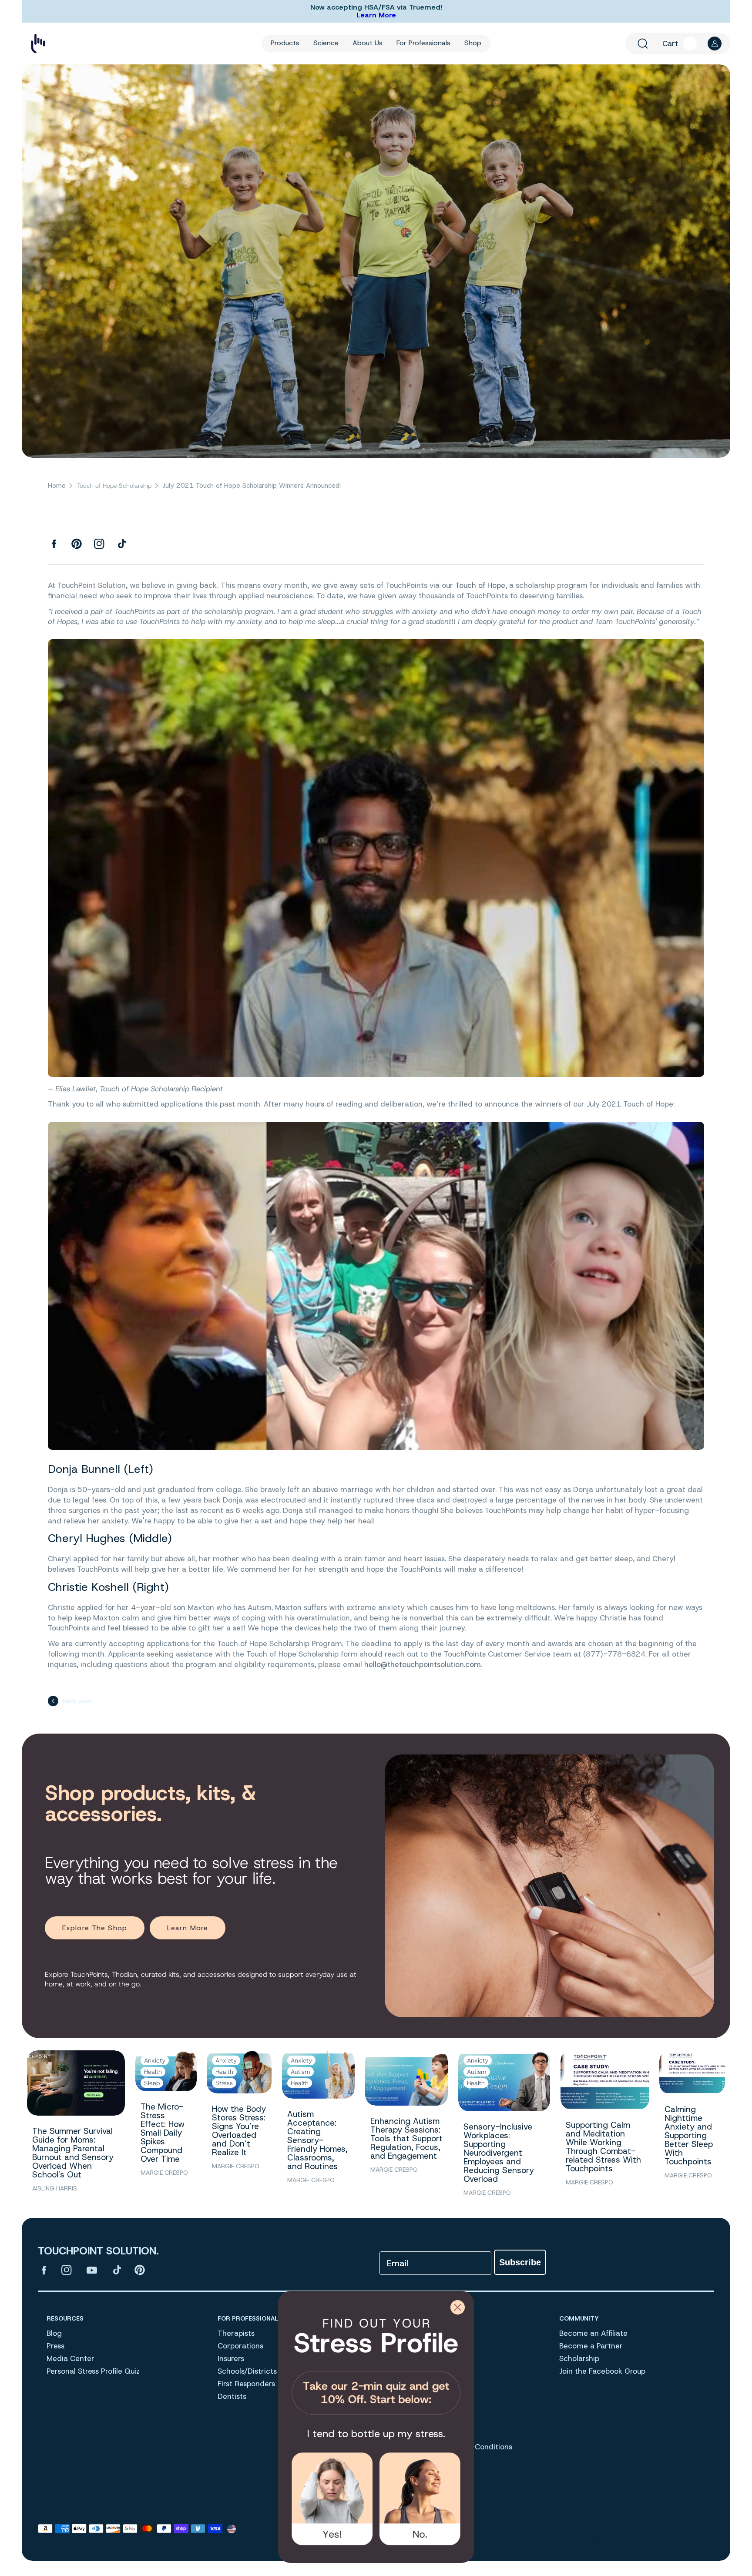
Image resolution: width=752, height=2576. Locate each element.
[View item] (44, 2270)
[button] (643, 44)
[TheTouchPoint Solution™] (38, 44)
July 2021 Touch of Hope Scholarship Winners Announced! (252, 486)
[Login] (715, 44)
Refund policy (586, 2542)
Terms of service (690, 2542)
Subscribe (520, 2262)
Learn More (376, 15)
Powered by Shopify (527, 2542)
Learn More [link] (188, 1928)
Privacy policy (636, 2542)
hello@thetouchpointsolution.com (423, 1664)
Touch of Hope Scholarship (114, 486)
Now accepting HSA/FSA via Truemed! (376, 7)
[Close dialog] (458, 2307)
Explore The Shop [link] (95, 1928)
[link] (376, 2363)
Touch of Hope (480, 585)
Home (57, 486)
